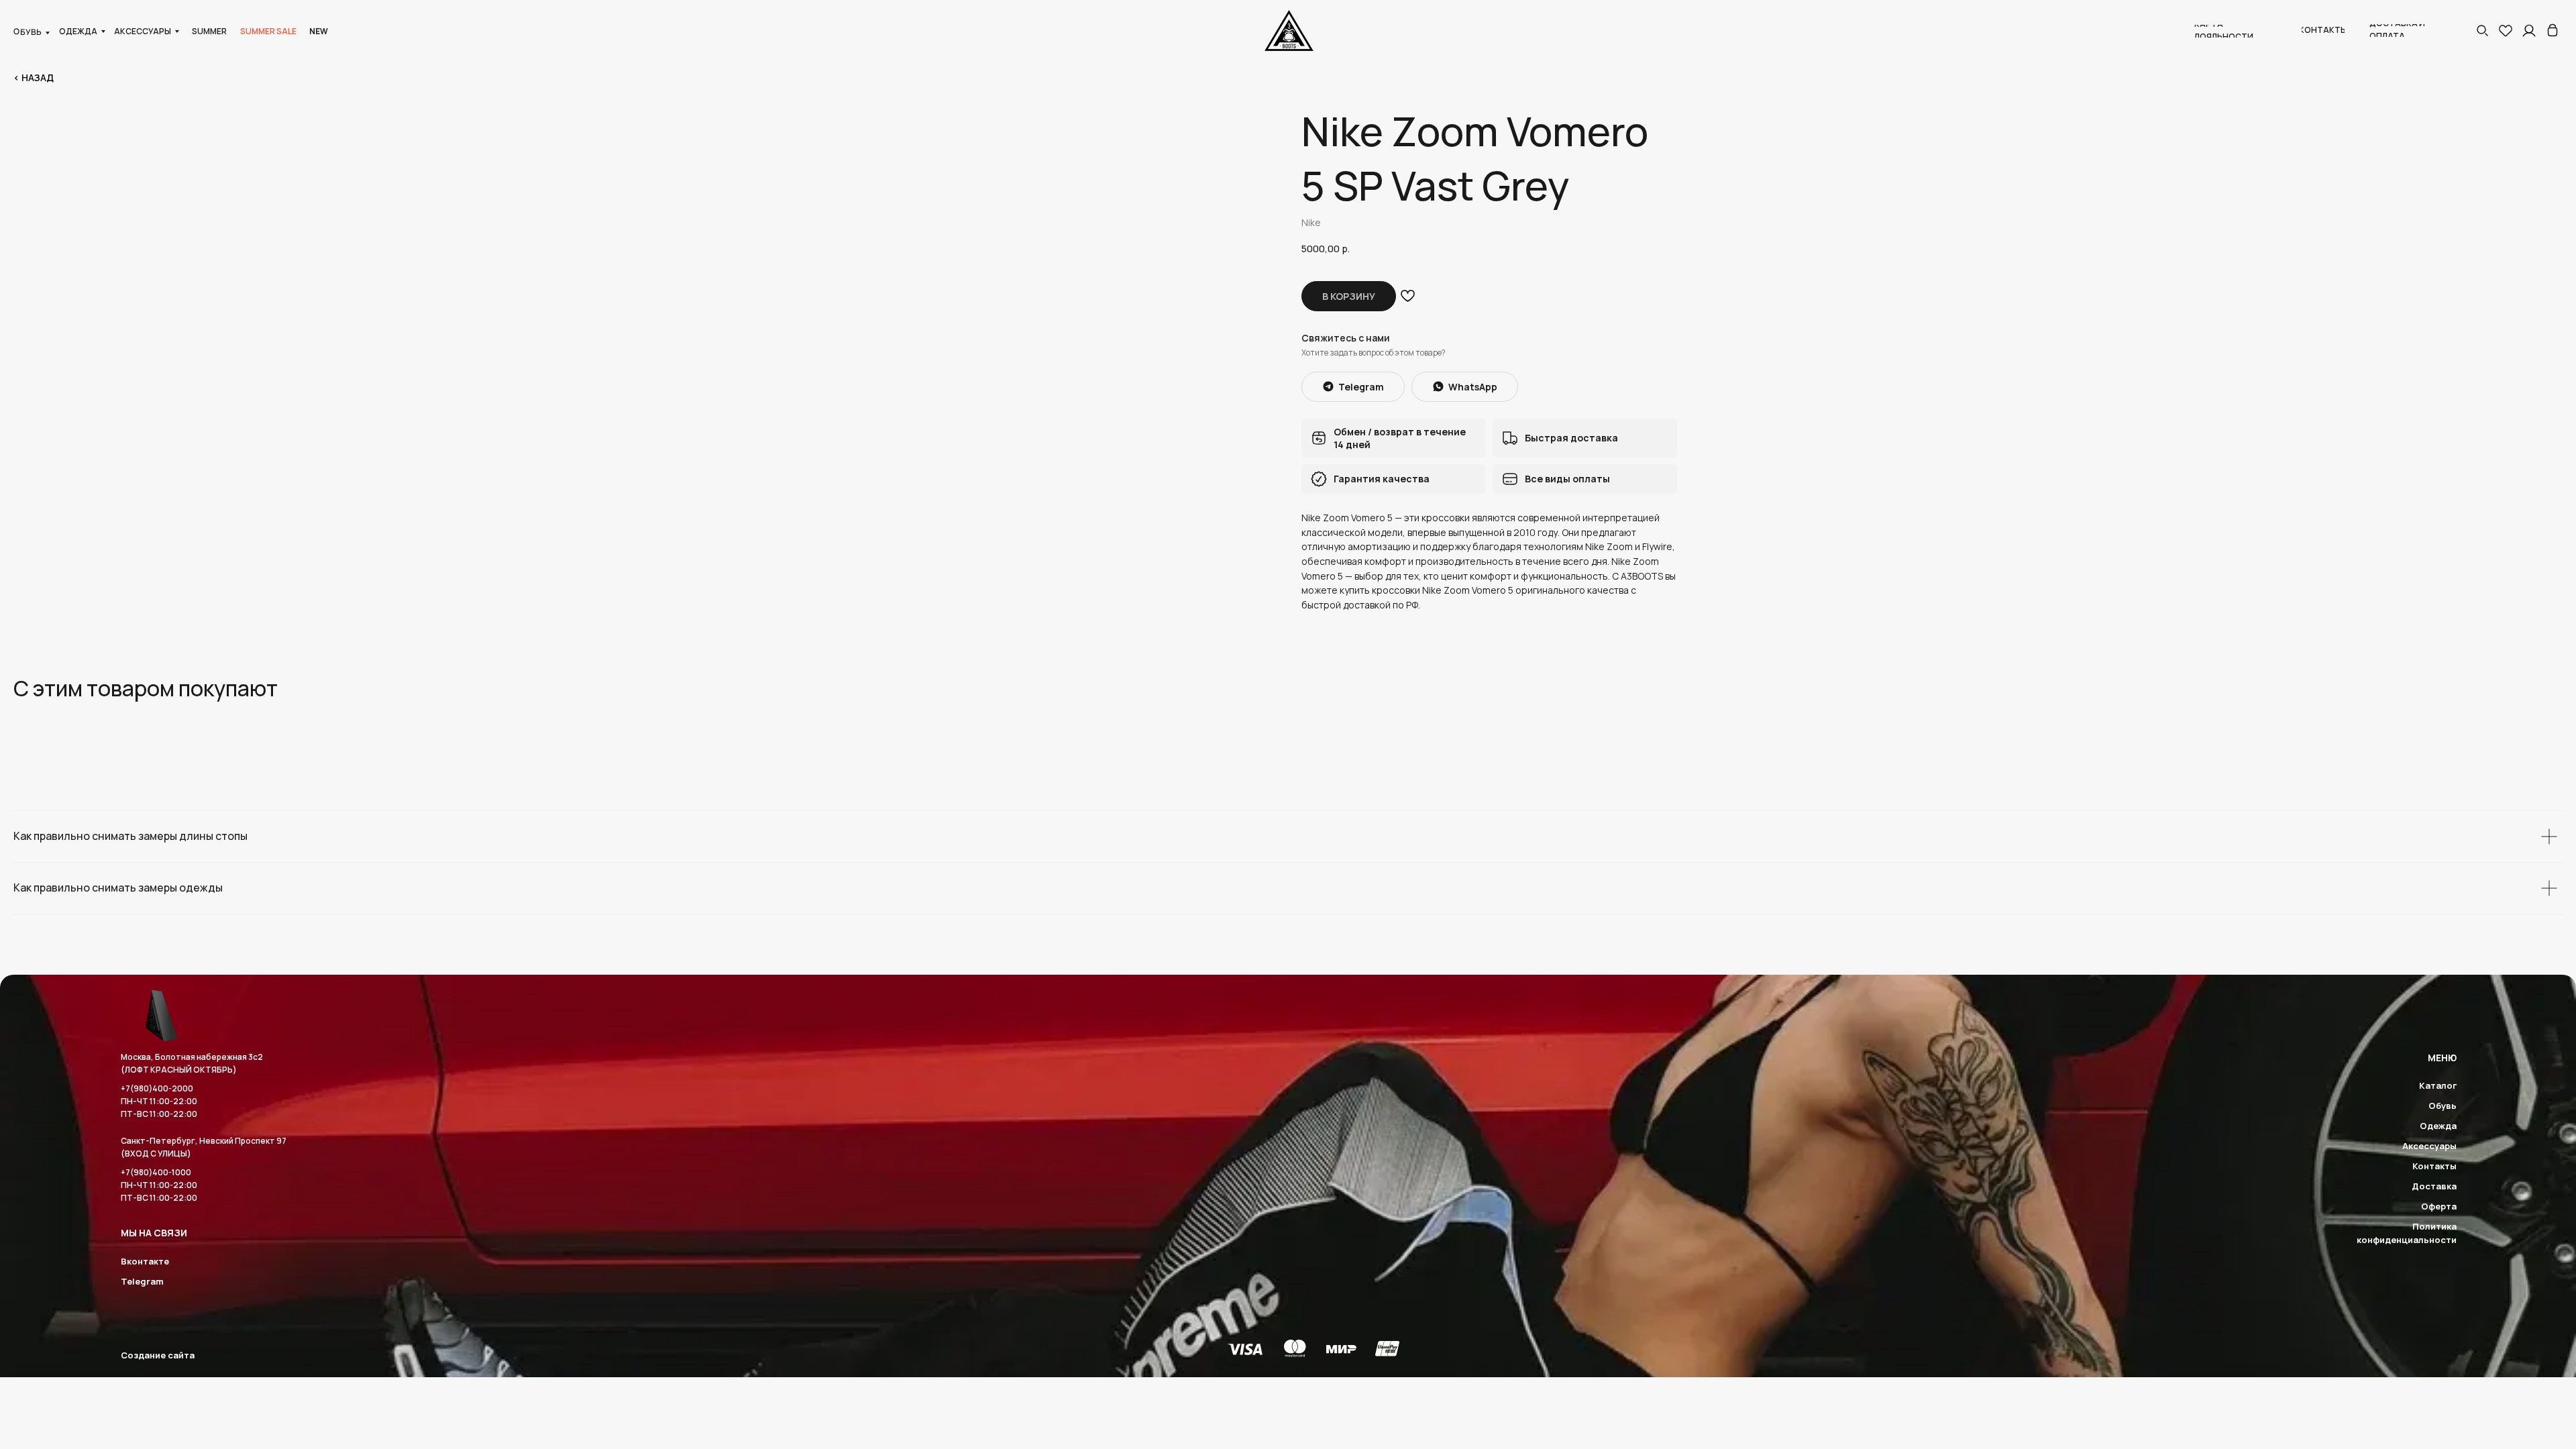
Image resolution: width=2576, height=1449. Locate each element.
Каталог (2438, 1085)
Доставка (2434, 1186)
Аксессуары (2429, 1146)
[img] (2553, 30)
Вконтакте (145, 1261)
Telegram (142, 1281)
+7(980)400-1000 (156, 1172)
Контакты (2434, 1166)
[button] (2482, 30)
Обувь (2443, 1106)
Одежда (2438, 1126)
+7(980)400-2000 (157, 1088)
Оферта (2439, 1206)
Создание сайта (158, 1355)
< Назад (34, 77)
